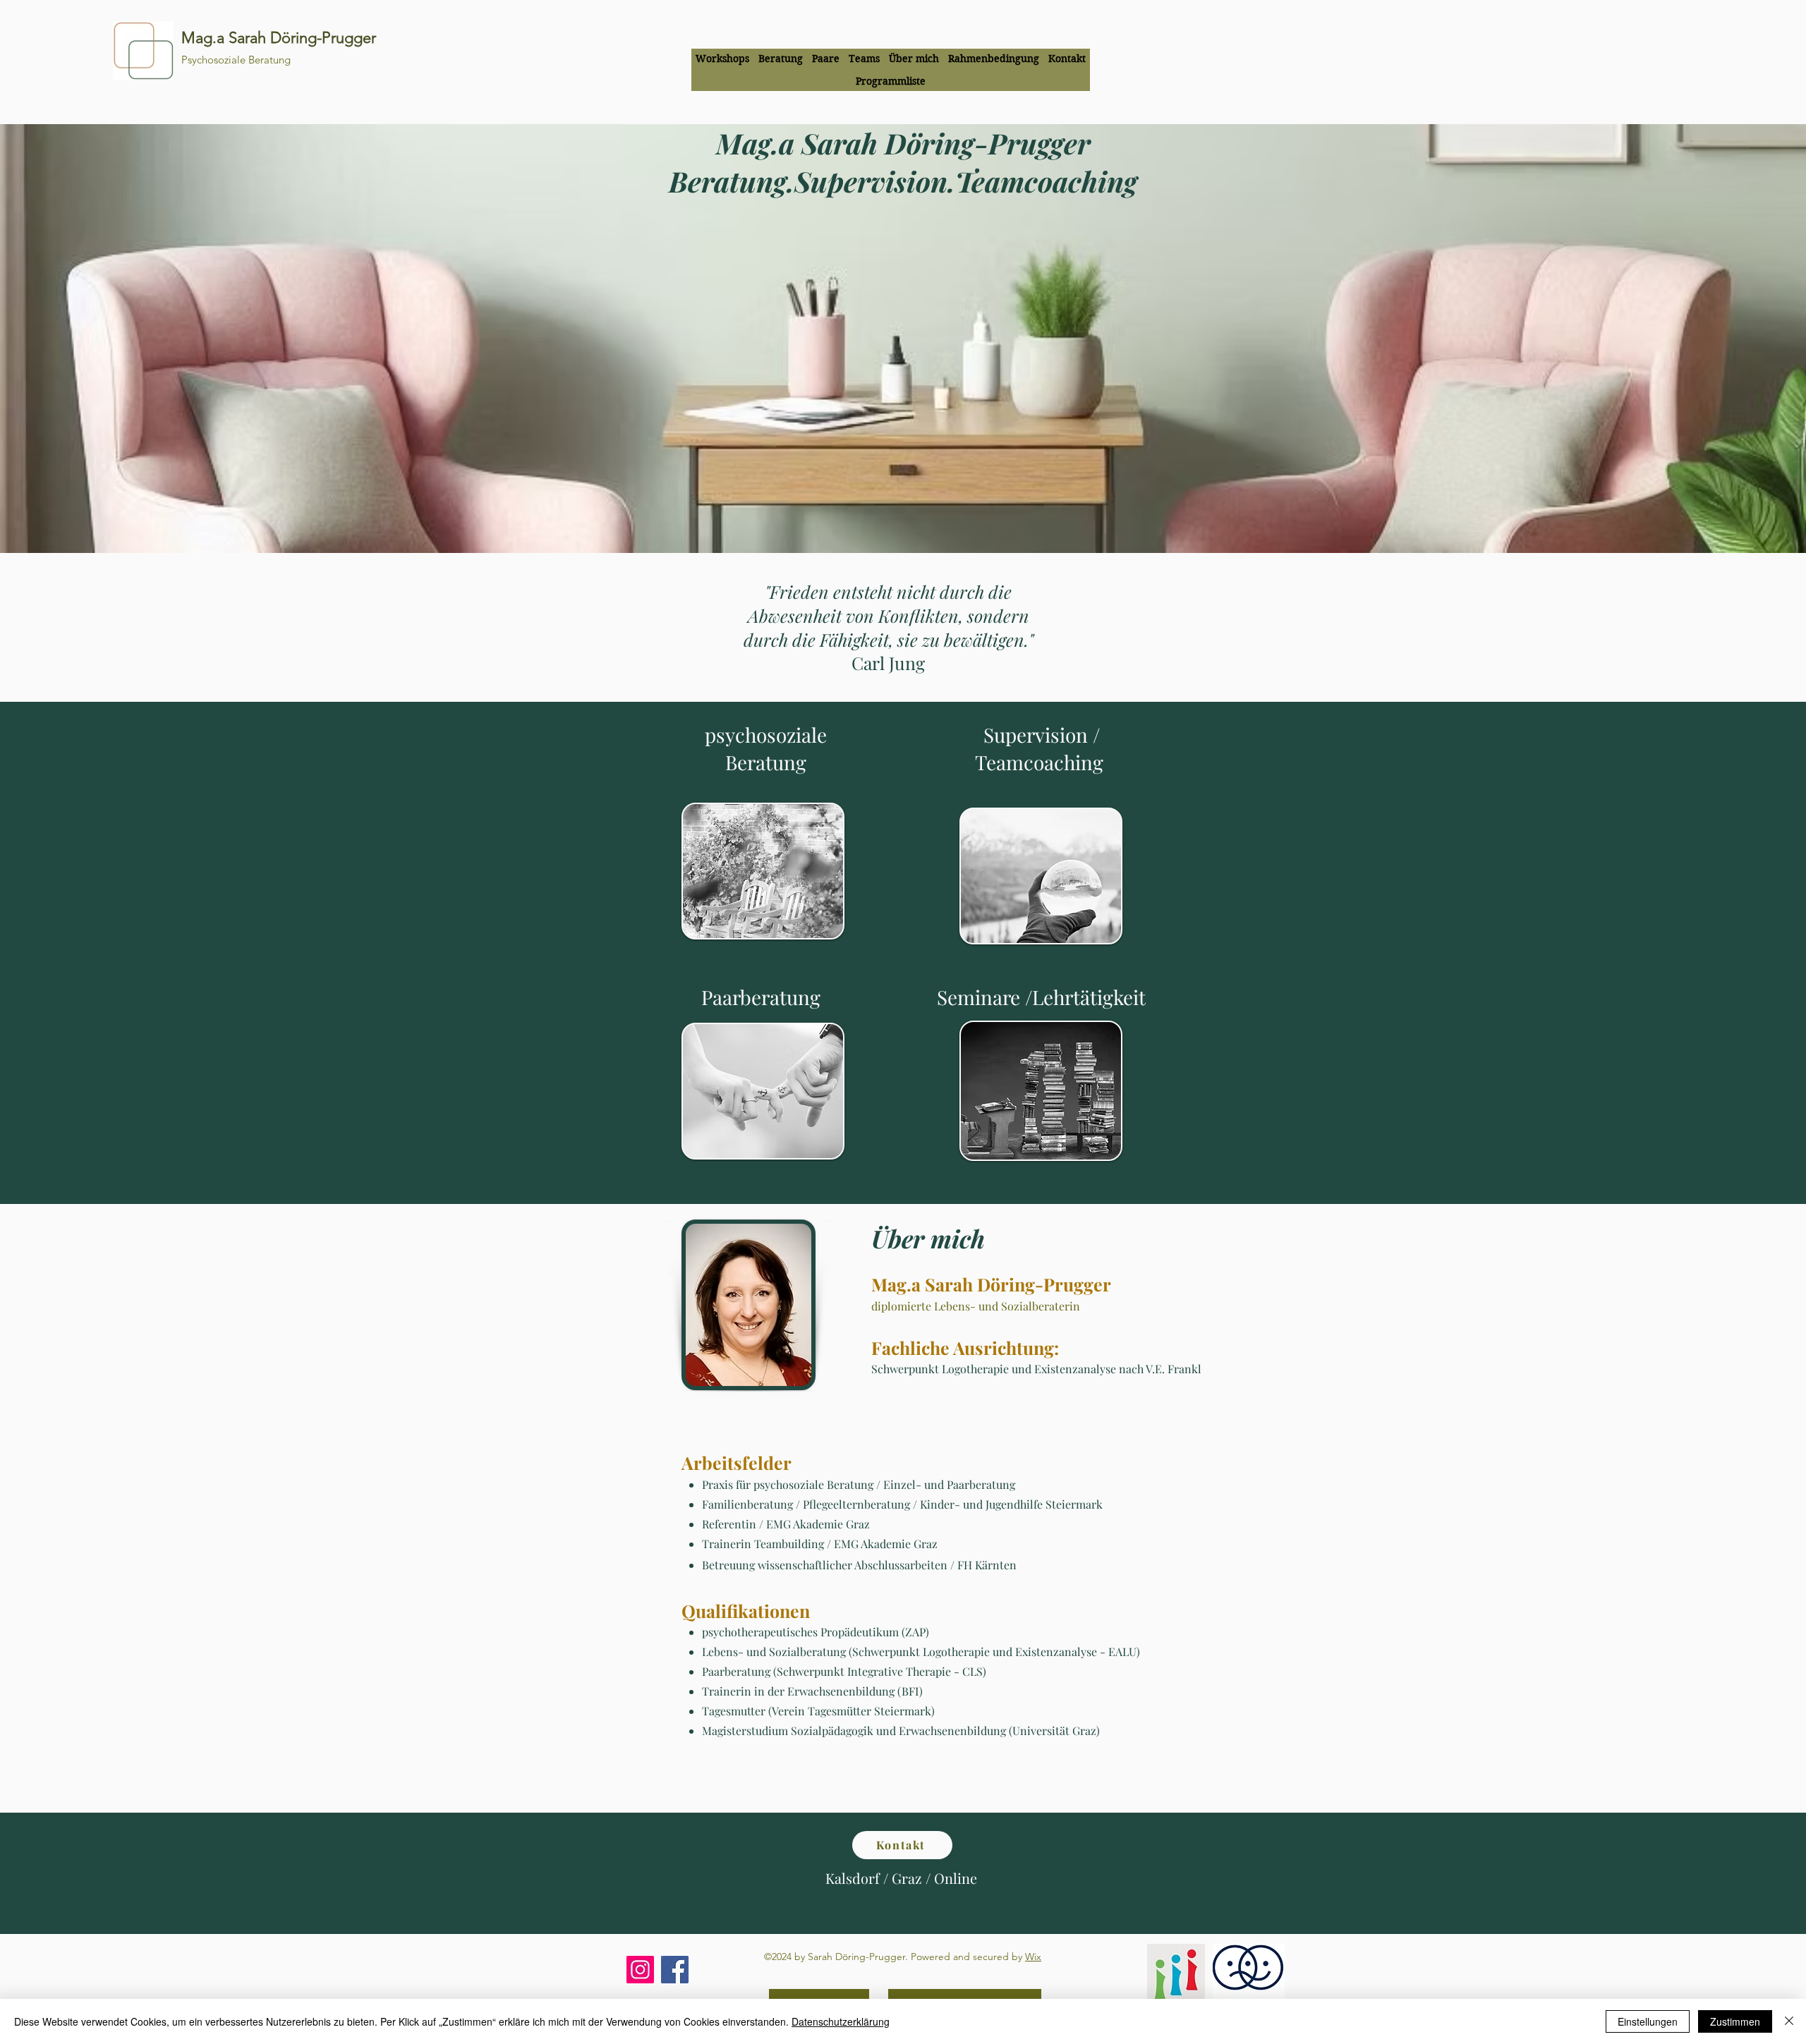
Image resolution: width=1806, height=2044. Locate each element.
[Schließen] (1789, 2021)
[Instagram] (640, 1970)
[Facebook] (675, 1970)
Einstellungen (1648, 2021)
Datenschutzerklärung (841, 2021)
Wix (1033, 1957)
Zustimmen (1735, 2021)
